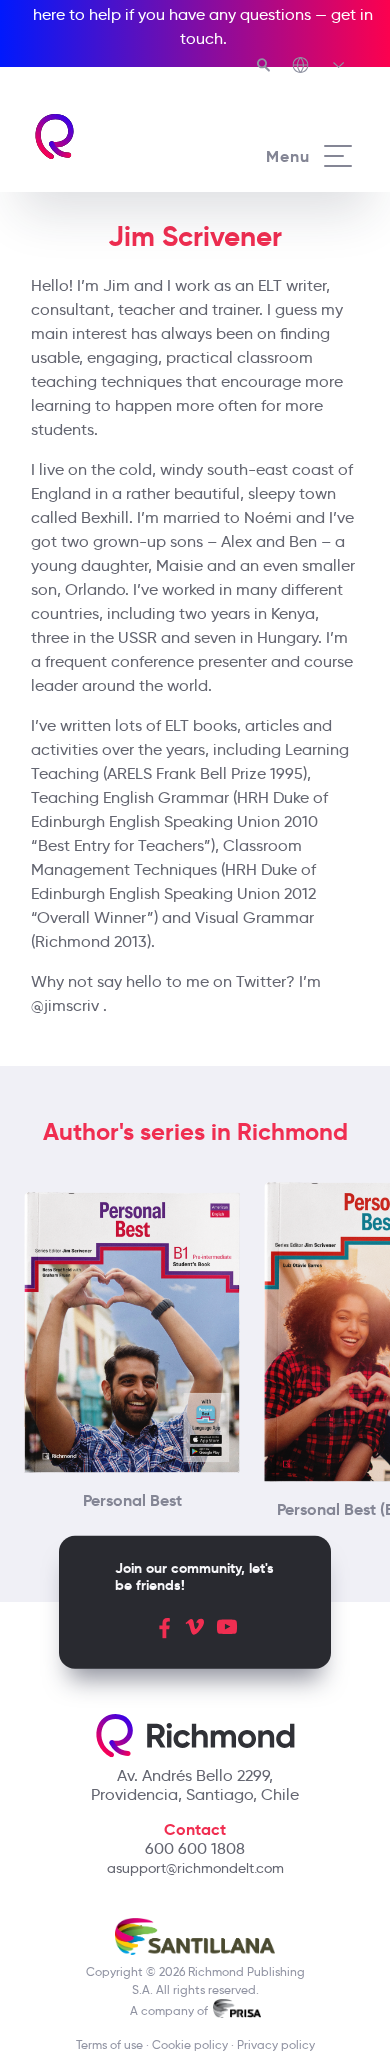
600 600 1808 (195, 1848)
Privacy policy (276, 2044)
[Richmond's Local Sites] (319, 67)
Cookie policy (190, 2044)
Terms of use (109, 2044)
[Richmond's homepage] (113, 136)
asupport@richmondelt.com (195, 1868)
